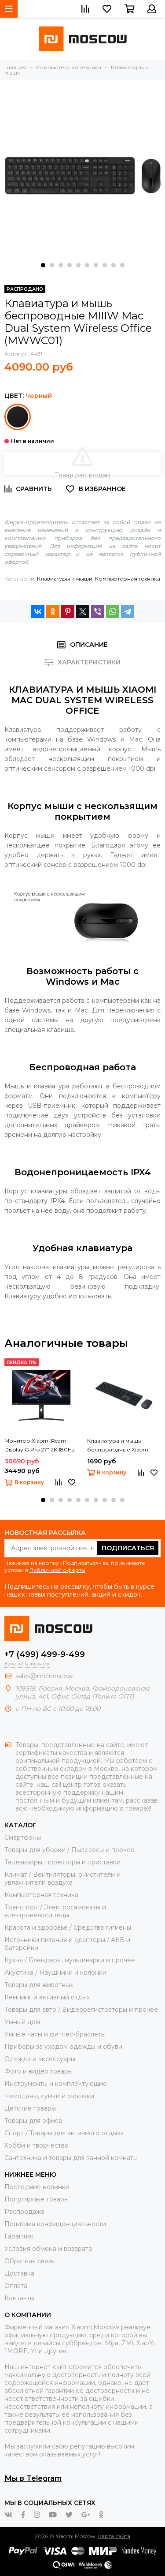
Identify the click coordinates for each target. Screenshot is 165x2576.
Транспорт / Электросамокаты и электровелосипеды (55, 1911)
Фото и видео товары (38, 2071)
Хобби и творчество (37, 2145)
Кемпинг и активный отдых (47, 1997)
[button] (43, 265)
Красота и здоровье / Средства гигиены (68, 1927)
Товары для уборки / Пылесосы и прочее (70, 1850)
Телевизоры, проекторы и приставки (62, 1862)
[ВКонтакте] (38, 611)
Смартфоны (23, 1837)
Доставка (19, 2273)
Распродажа (24, 2212)
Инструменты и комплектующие (56, 2084)
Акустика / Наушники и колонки (55, 1972)
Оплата (16, 2286)
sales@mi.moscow (44, 1676)
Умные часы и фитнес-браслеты (55, 2034)
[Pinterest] (68, 611)
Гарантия (19, 2236)
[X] (83, 611)
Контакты (19, 2298)
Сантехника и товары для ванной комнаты (71, 2158)
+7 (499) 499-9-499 (45, 1654)
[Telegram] (128, 611)
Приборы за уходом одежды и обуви (63, 2047)
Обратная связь (29, 2261)
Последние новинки (37, 2187)
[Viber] (98, 611)
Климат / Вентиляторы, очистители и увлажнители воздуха (62, 1879)
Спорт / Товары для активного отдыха (64, 2133)
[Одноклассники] (53, 611)
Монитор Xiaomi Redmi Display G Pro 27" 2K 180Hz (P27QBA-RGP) (40, 1446)
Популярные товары (37, 2199)
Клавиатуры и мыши (65, 579)
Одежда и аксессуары (40, 2059)
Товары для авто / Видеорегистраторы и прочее (81, 2010)
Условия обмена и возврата (48, 2249)
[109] (18, 417)
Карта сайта (114, 2536)
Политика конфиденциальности (55, 2224)
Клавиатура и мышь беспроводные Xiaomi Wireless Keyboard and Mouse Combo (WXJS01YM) (122, 1446)
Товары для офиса (33, 2121)
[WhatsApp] (113, 611)
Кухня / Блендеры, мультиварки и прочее (70, 1960)
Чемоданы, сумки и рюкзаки (49, 2096)
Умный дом (22, 2022)
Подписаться (128, 1548)
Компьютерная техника (128, 579)
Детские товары (30, 2108)
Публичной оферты (57, 1570)
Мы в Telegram (33, 2478)
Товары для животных (39, 1985)
